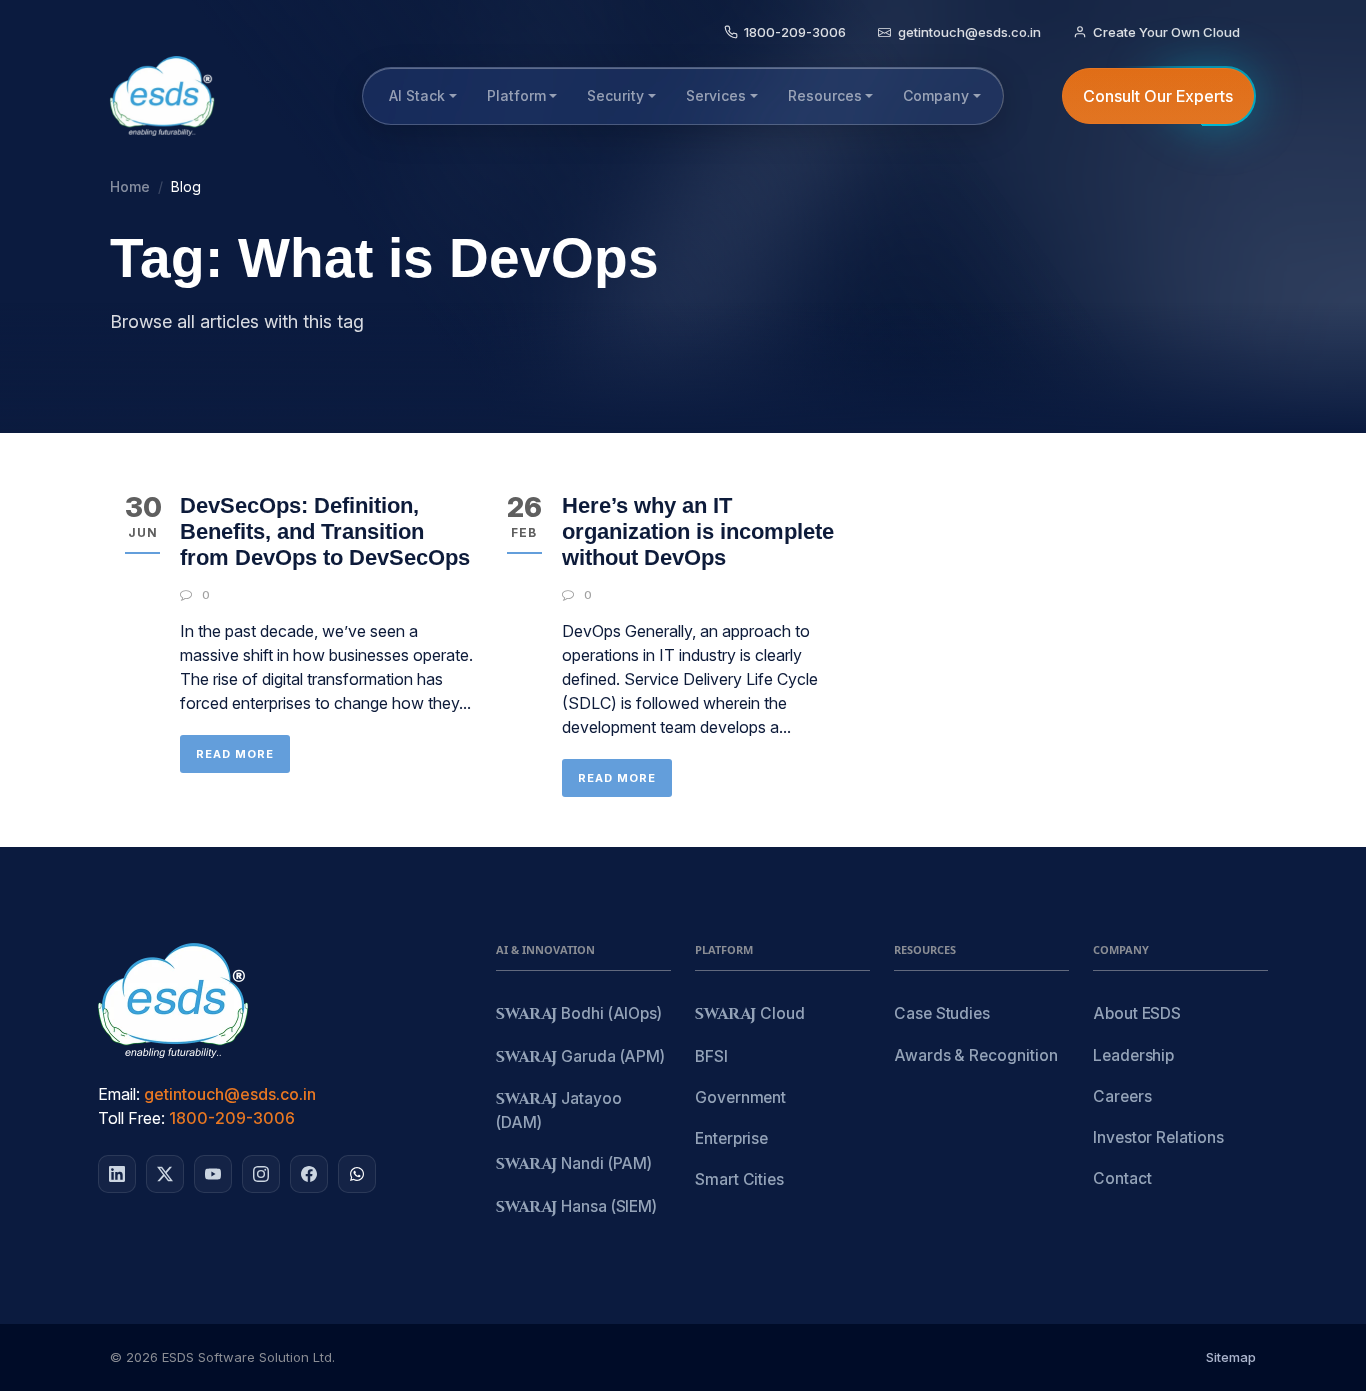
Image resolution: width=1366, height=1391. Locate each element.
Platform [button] (516, 95)
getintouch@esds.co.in (230, 1094)
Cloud (750, 1014)
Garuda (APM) (580, 1057)
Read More (235, 754)
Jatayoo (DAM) (559, 1110)
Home (130, 186)
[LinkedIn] (117, 1174)
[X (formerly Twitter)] (165, 1174)
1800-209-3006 (232, 1118)
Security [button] (615, 95)
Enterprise (731, 1138)
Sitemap (1231, 1357)
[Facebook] (309, 1174)
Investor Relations (1158, 1137)
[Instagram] (261, 1174)
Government (740, 1097)
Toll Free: (131, 1118)
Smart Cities (739, 1179)
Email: (119, 1094)
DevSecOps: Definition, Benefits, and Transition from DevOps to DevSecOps (325, 532)
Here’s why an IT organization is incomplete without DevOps (698, 532)
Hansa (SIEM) (576, 1207)
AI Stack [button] (417, 95)
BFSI (711, 1056)
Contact (1122, 1178)
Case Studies (942, 1013)
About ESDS (1137, 1013)
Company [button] (936, 95)
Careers (1122, 1096)
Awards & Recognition (975, 1055)
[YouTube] (213, 1174)
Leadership (1133, 1055)
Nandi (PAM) (574, 1164)
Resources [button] (825, 95)
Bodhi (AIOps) (579, 1014)
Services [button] (716, 95)
